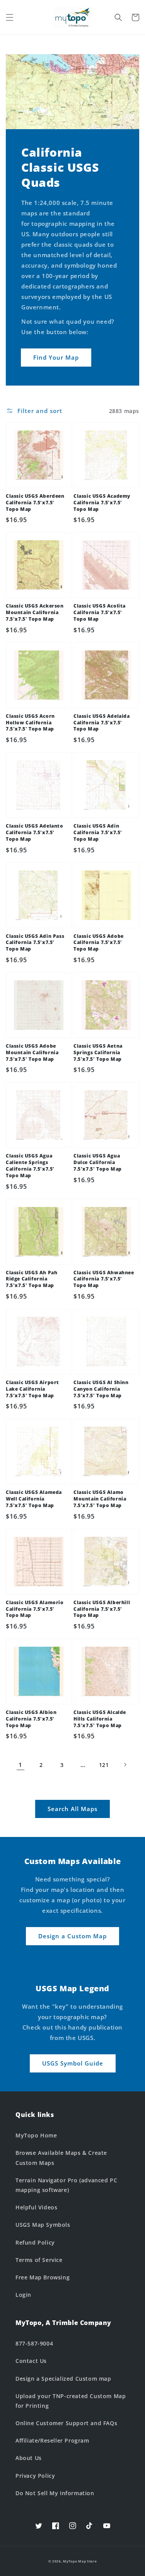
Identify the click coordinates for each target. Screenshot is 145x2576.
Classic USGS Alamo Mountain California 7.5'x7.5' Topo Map (100, 1499)
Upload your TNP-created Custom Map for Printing (71, 2401)
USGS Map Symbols (43, 2225)
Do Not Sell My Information (55, 2493)
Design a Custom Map (72, 1936)
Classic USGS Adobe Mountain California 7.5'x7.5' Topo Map (32, 1053)
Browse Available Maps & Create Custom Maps (61, 2158)
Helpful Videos (36, 2207)
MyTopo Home (36, 2135)
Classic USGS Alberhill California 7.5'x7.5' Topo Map (102, 1609)
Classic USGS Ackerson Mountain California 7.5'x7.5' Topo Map (35, 613)
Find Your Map (56, 357)
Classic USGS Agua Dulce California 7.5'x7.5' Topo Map (98, 1163)
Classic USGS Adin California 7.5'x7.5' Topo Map (98, 833)
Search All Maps (72, 1809)
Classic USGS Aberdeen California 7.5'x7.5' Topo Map (35, 503)
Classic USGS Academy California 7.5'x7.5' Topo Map (102, 503)
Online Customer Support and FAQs (66, 2423)
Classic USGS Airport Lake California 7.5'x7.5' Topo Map (32, 1389)
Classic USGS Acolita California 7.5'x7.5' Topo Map (100, 613)
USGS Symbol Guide (73, 2063)
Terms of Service (39, 2260)
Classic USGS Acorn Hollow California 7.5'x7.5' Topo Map (30, 723)
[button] (10, 17)
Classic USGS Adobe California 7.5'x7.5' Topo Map (99, 943)
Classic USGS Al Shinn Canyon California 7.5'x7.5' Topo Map (101, 1389)
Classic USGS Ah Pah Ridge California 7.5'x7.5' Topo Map (32, 1279)
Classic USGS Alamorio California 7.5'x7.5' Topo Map (35, 1609)
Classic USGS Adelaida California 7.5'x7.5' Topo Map (102, 723)
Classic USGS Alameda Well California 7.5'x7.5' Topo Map (34, 1499)
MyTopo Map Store (80, 2561)
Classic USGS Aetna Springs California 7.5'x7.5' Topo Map (98, 1053)
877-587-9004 (34, 2343)
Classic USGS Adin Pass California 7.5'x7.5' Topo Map (35, 943)
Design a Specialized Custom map (63, 2379)
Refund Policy (35, 2242)
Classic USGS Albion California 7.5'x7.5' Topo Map (31, 1719)
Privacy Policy (35, 2476)
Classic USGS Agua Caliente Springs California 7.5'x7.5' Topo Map (30, 1166)
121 (104, 1765)
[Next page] (125, 1765)
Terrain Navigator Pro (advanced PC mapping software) (66, 2185)
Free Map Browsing (43, 2277)
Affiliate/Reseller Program (52, 2440)
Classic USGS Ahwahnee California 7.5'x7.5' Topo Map (104, 1279)
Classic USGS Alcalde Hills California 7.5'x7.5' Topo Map (100, 1719)
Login (23, 2295)
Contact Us (31, 2361)
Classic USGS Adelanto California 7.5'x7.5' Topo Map (35, 833)
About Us (29, 2458)
